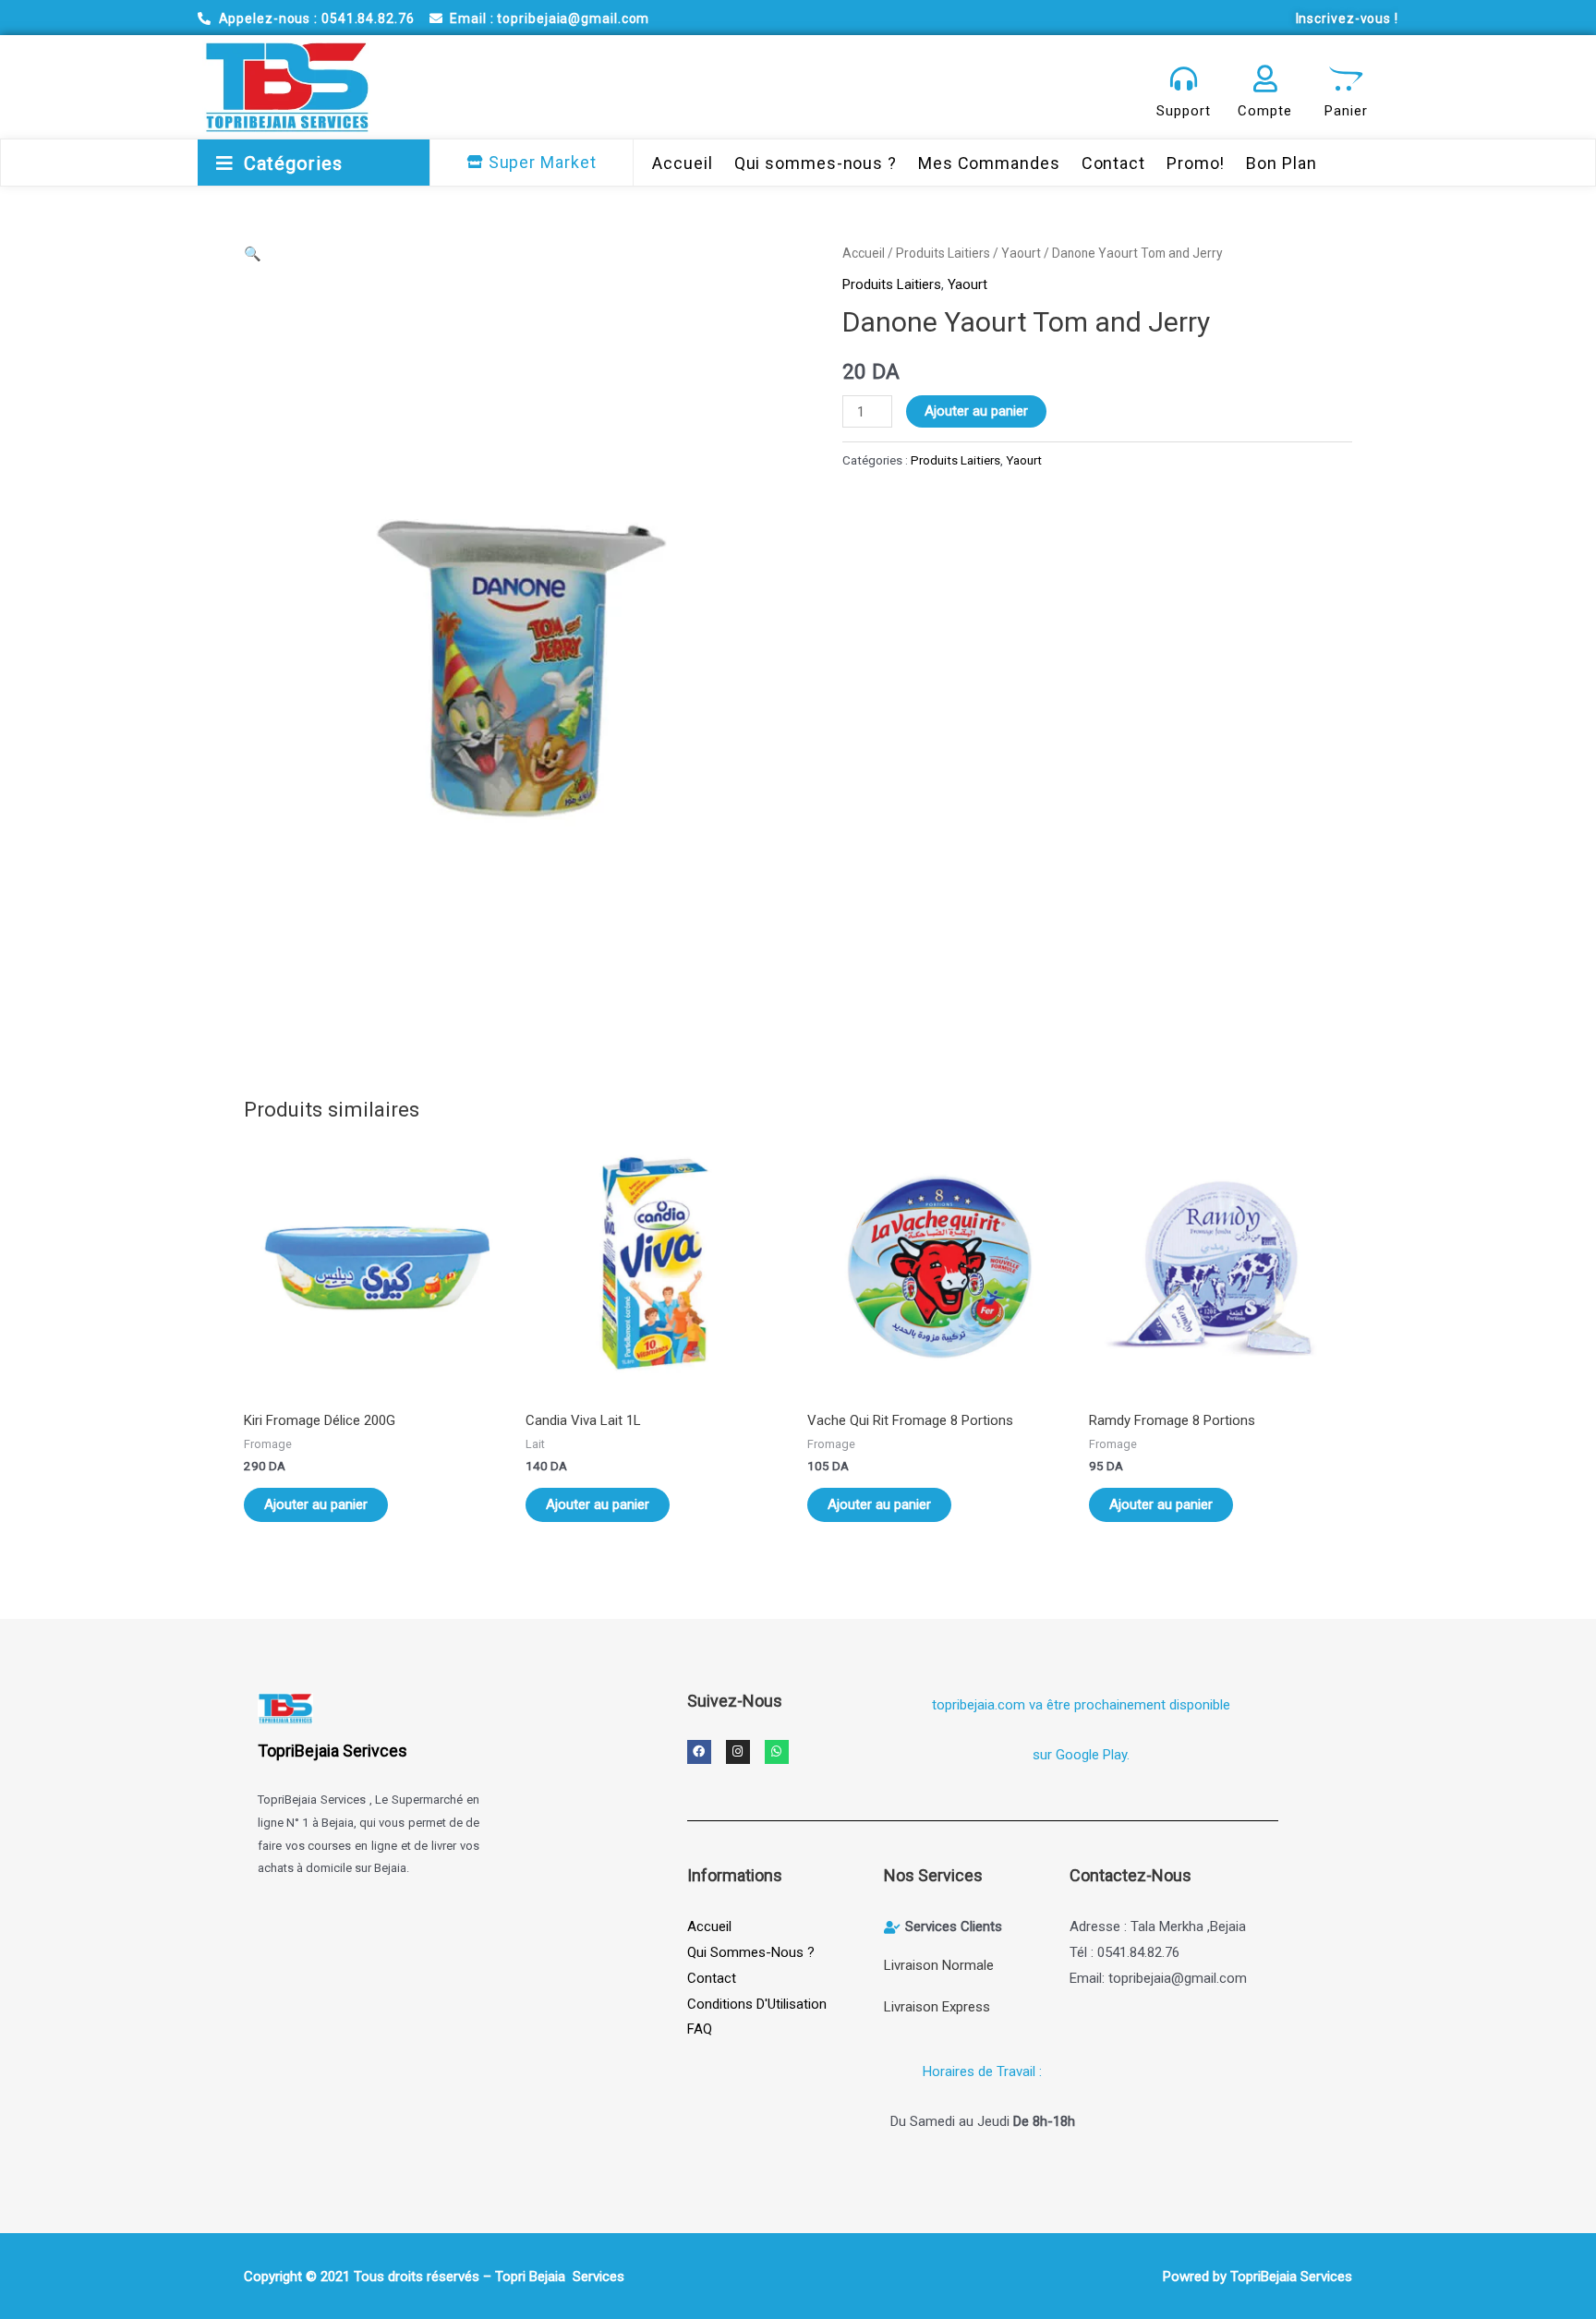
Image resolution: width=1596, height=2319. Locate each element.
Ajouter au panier (976, 411)
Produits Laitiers (943, 253)
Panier (1346, 111)
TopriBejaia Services (1291, 2277)
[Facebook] (699, 1752)
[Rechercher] (1101, 87)
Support (1183, 111)
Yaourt (1021, 253)
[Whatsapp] (777, 1752)
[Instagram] (738, 1752)
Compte (1264, 111)
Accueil (864, 253)
